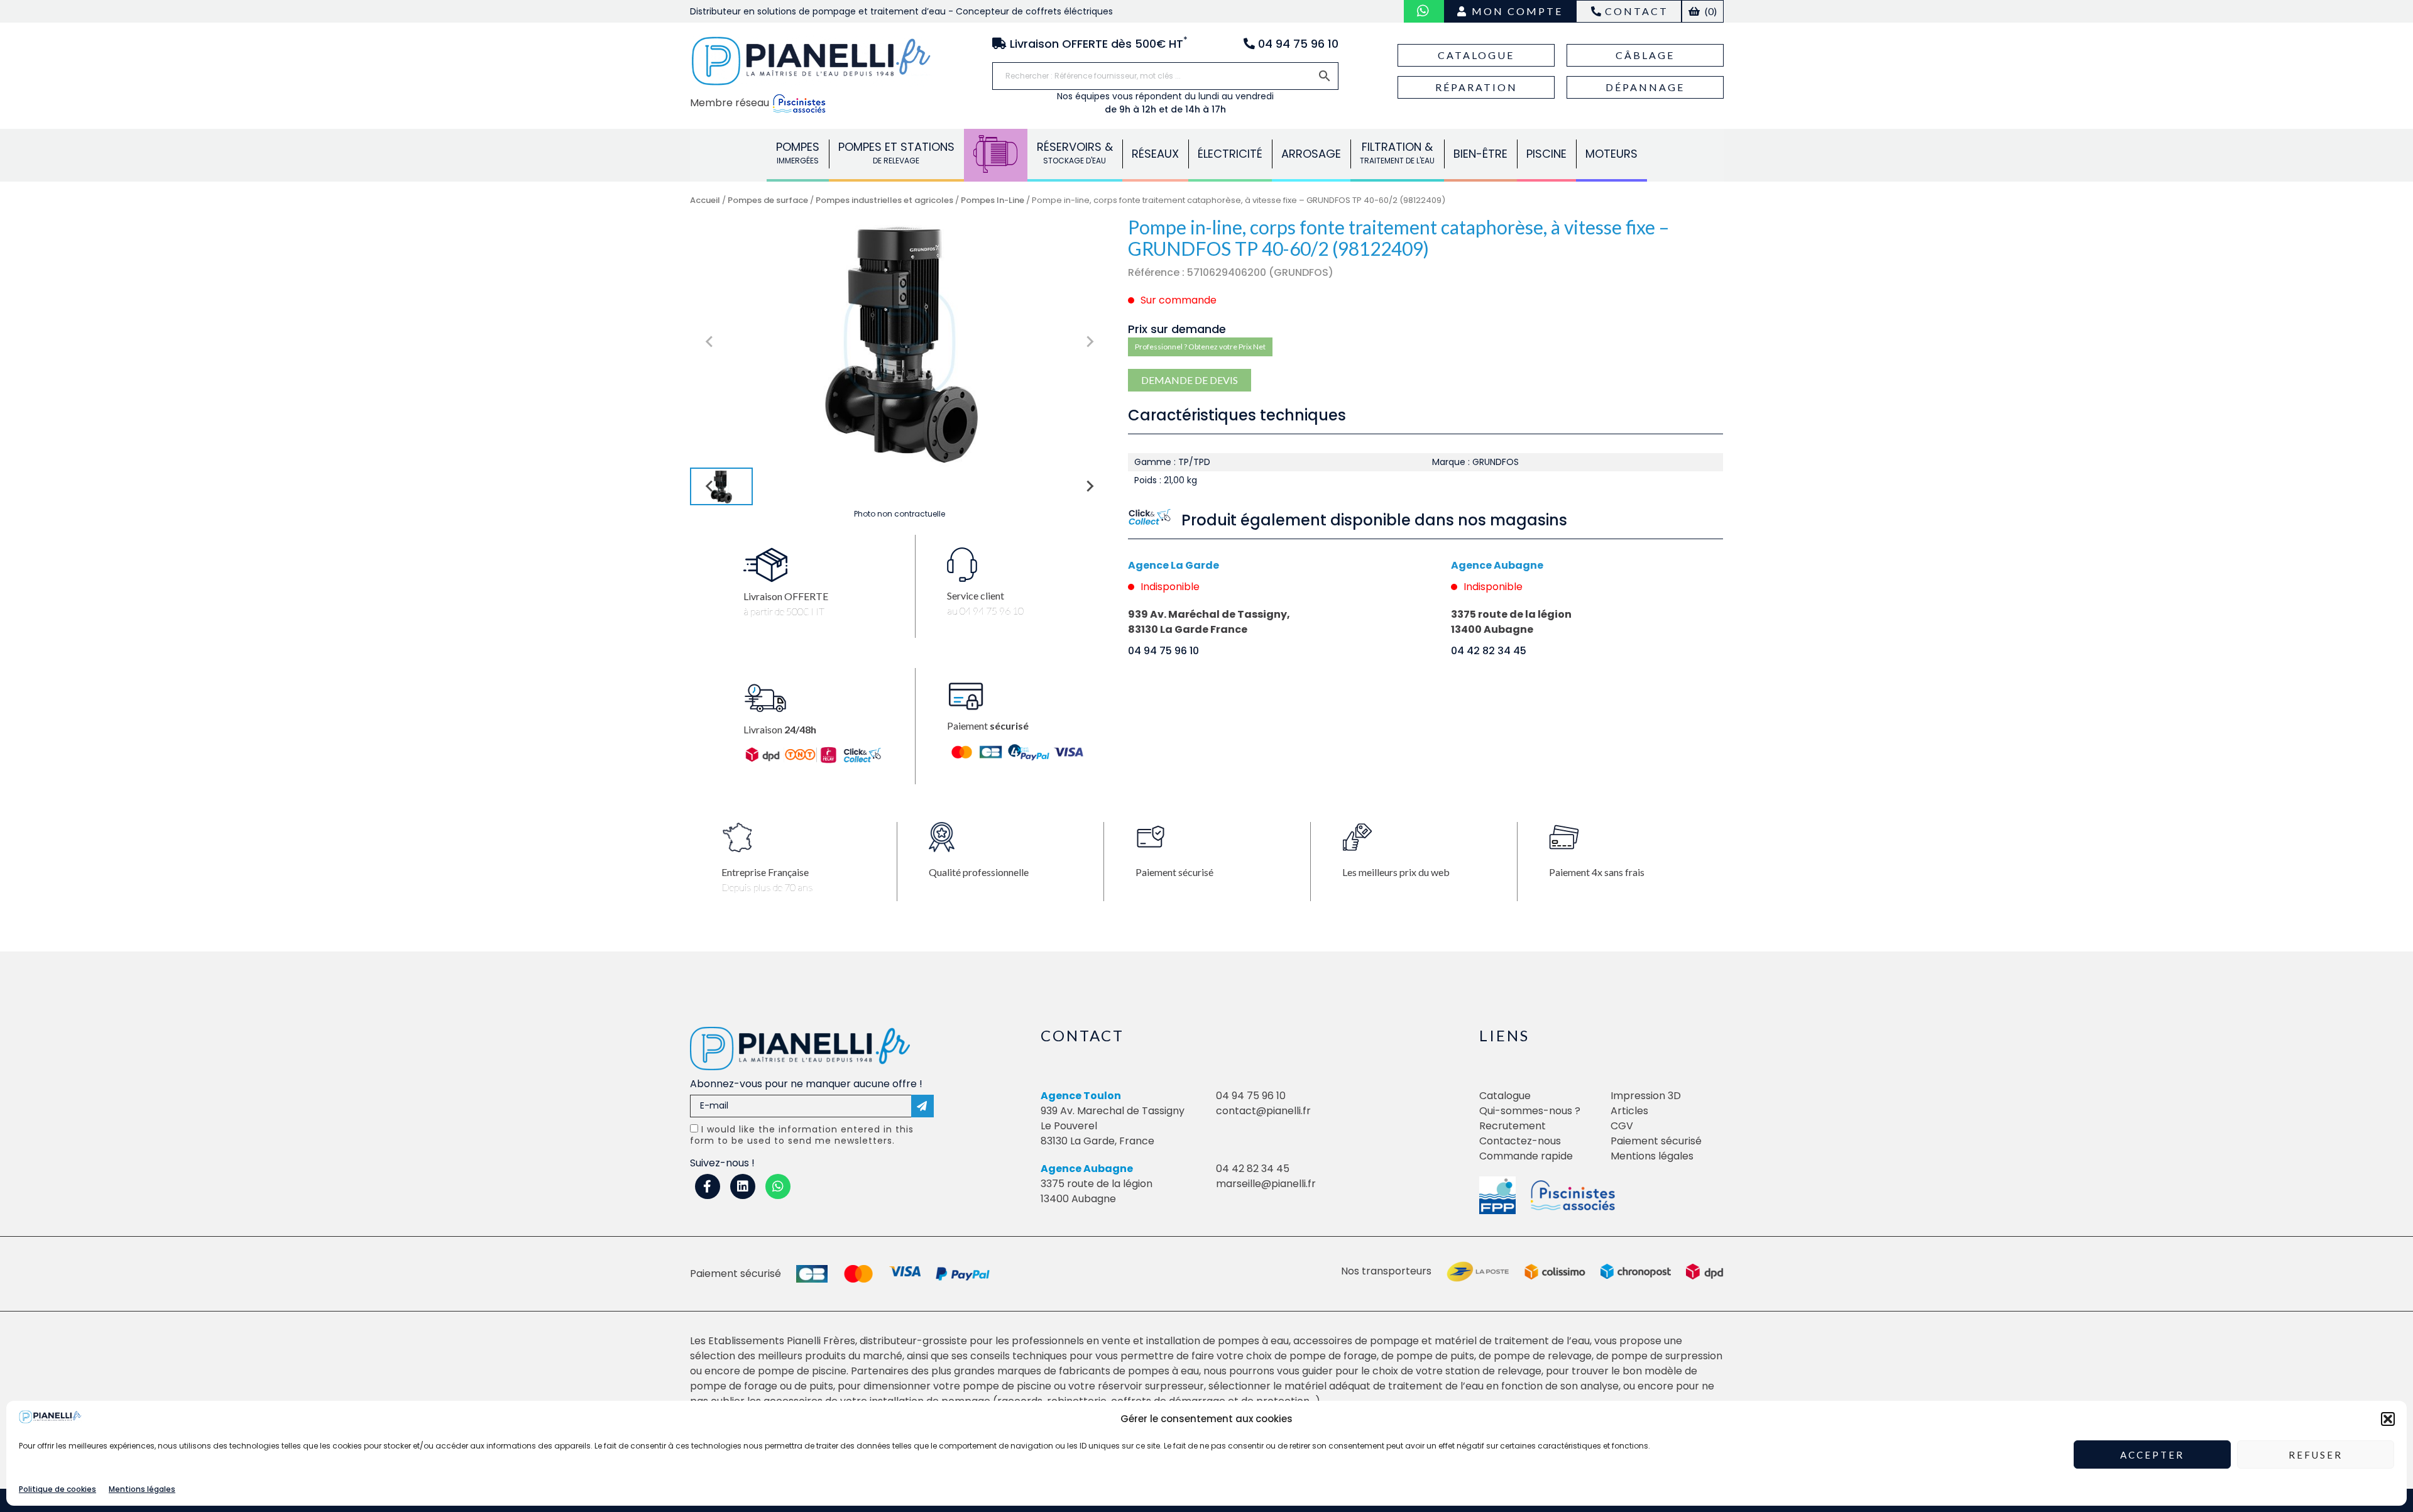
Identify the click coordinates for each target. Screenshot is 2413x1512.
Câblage (1645, 55)
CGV (1622, 1126)
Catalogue (1476, 55)
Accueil (705, 200)
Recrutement (1513, 1126)
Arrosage (1311, 154)
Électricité (1230, 154)
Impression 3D (1646, 1096)
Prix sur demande (1177, 329)
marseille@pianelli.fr (1266, 1184)
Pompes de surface (768, 200)
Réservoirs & (1075, 152)
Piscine (1546, 154)
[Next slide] (1089, 342)
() (1710, 11)
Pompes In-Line (993, 200)
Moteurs (1611, 154)
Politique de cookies (57, 1489)
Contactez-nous (1520, 1141)
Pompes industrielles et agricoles (884, 200)
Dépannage (1645, 87)
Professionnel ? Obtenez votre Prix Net (1200, 347)
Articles (1629, 1111)
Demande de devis (1190, 380)
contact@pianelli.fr (1263, 1111)
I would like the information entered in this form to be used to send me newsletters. (802, 1135)
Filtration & (1397, 152)
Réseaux (1155, 154)
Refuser (2316, 1455)
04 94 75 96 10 (1163, 651)
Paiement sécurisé (1656, 1141)
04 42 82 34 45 (1489, 651)
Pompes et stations (896, 152)
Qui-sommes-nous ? (1530, 1111)
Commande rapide (1526, 1156)
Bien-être (1480, 154)
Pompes (798, 152)
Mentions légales (142, 1489)
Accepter (2152, 1455)
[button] (2388, 1419)
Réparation (1476, 87)
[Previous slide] (710, 342)
